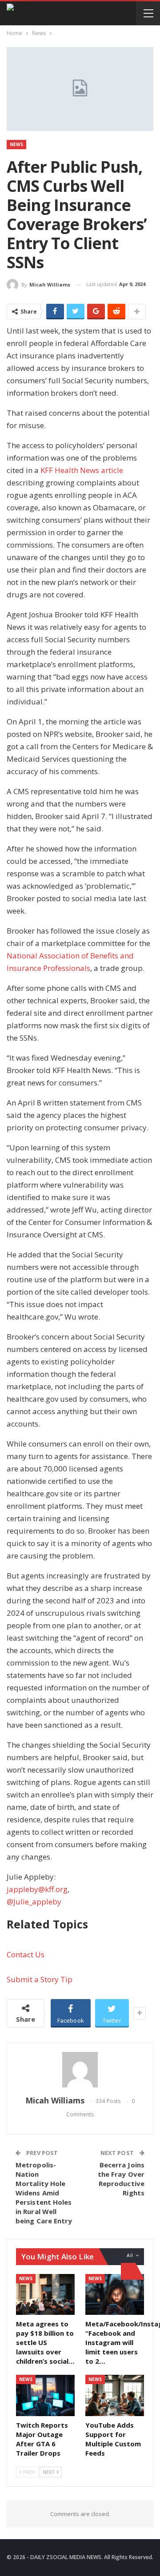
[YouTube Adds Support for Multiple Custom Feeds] (115, 2395)
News (16, 144)
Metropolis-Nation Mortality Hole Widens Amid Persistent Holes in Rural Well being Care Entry (44, 2193)
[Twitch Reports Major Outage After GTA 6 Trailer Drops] (45, 2395)
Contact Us (26, 1954)
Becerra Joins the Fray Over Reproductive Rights (121, 2179)
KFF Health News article (82, 470)
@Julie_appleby (34, 1902)
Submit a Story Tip (40, 1979)
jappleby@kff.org (37, 1889)
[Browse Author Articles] (80, 2070)
